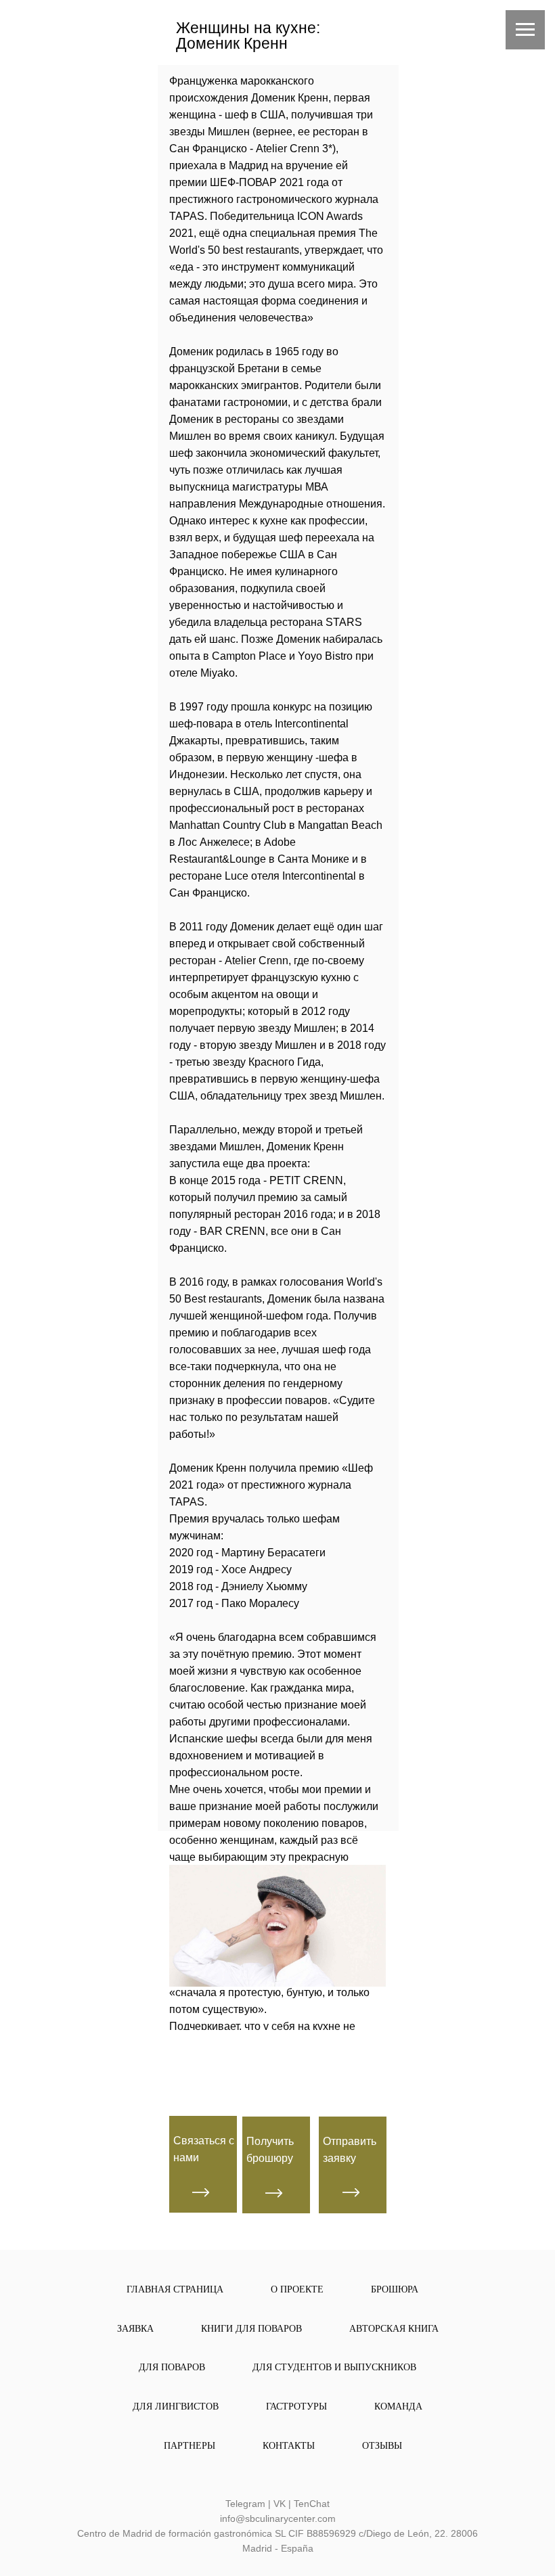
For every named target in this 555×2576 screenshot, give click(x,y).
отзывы (382, 2446)
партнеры (190, 2446)
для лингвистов (176, 2406)
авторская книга (394, 2329)
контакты (289, 2446)
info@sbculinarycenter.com (278, 2518)
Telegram (245, 2504)
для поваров (172, 2367)
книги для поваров (251, 2329)
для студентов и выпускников (334, 2367)
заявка (135, 2329)
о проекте (297, 2289)
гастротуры (296, 2406)
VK (280, 2504)
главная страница (175, 2289)
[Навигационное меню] (525, 30)
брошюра (395, 2289)
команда (398, 2406)
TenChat (312, 2504)
